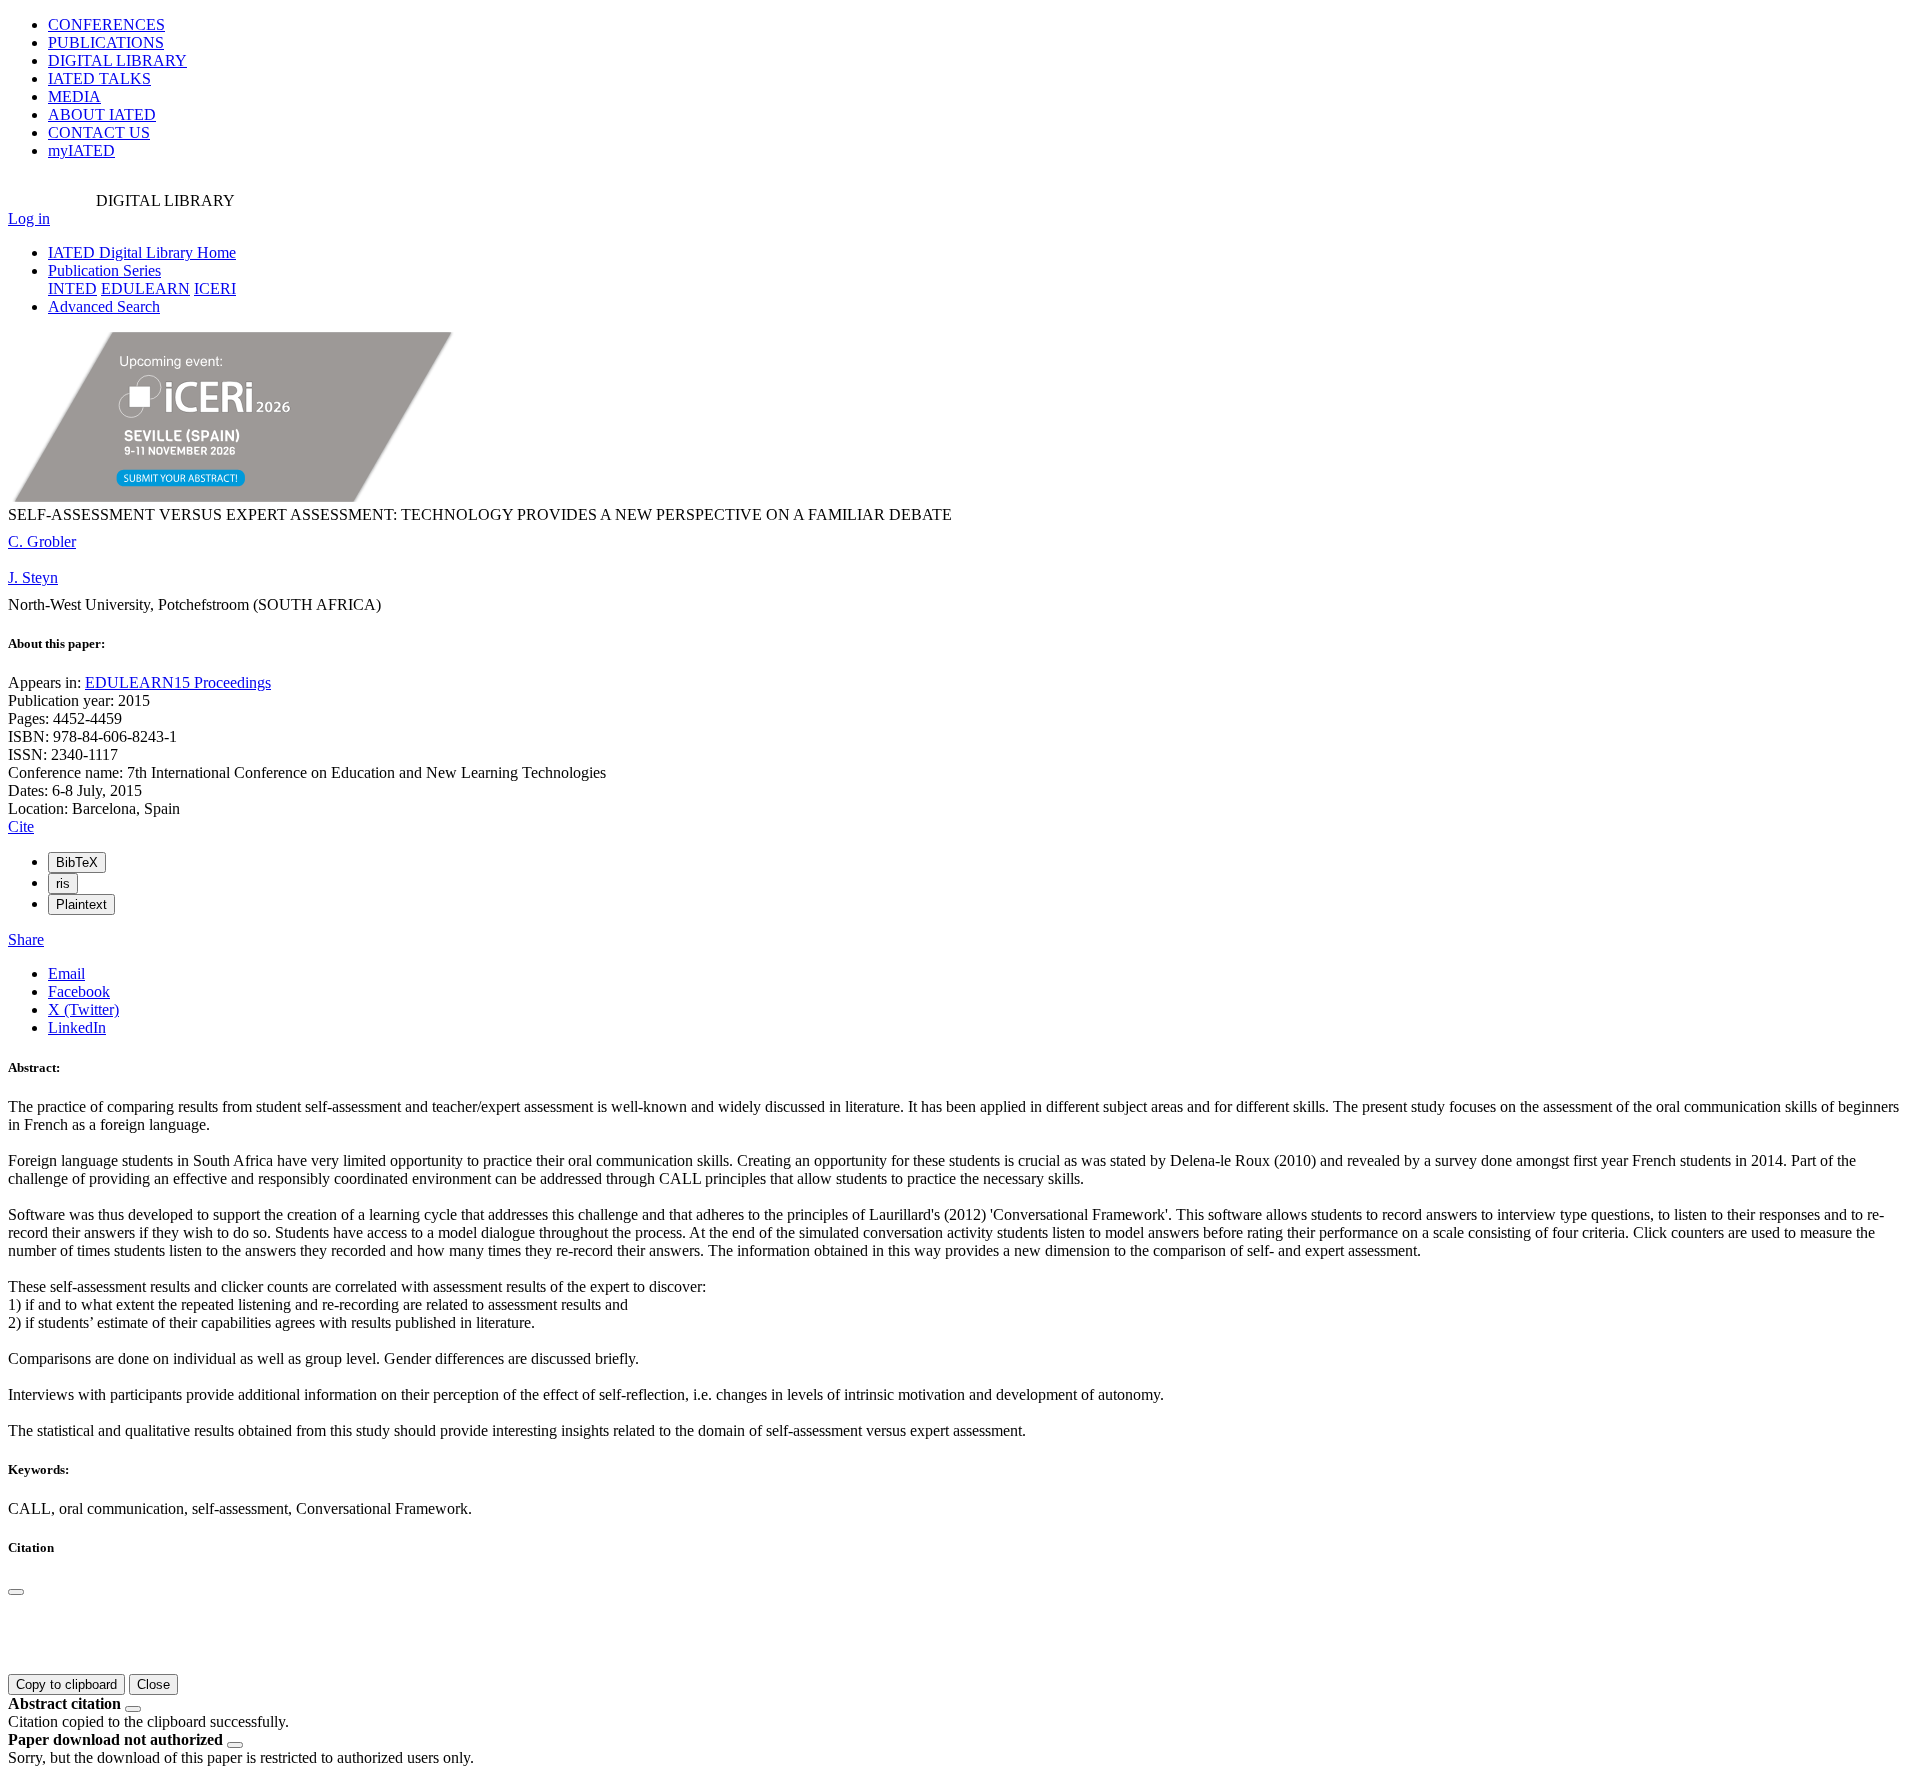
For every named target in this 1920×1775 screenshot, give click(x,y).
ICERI (215, 288)
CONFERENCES (106, 24)
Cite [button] (21, 826)
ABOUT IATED (102, 114)
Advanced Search (104, 306)
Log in (29, 218)
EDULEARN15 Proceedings (178, 682)
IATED (99, 78)
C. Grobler (42, 541)
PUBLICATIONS (106, 42)
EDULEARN (145, 288)
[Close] (16, 1592)
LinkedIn (77, 1027)
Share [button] (26, 939)
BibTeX (77, 862)
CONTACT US (99, 132)
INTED (72, 288)
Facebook (79, 991)
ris (63, 883)
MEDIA (74, 96)
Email (66, 973)
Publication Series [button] (104, 270)
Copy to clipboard (66, 1684)
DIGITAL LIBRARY (117, 60)
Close (153, 1684)
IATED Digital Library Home (142, 252)
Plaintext (81, 904)
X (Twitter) (83, 1009)
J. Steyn (33, 577)
